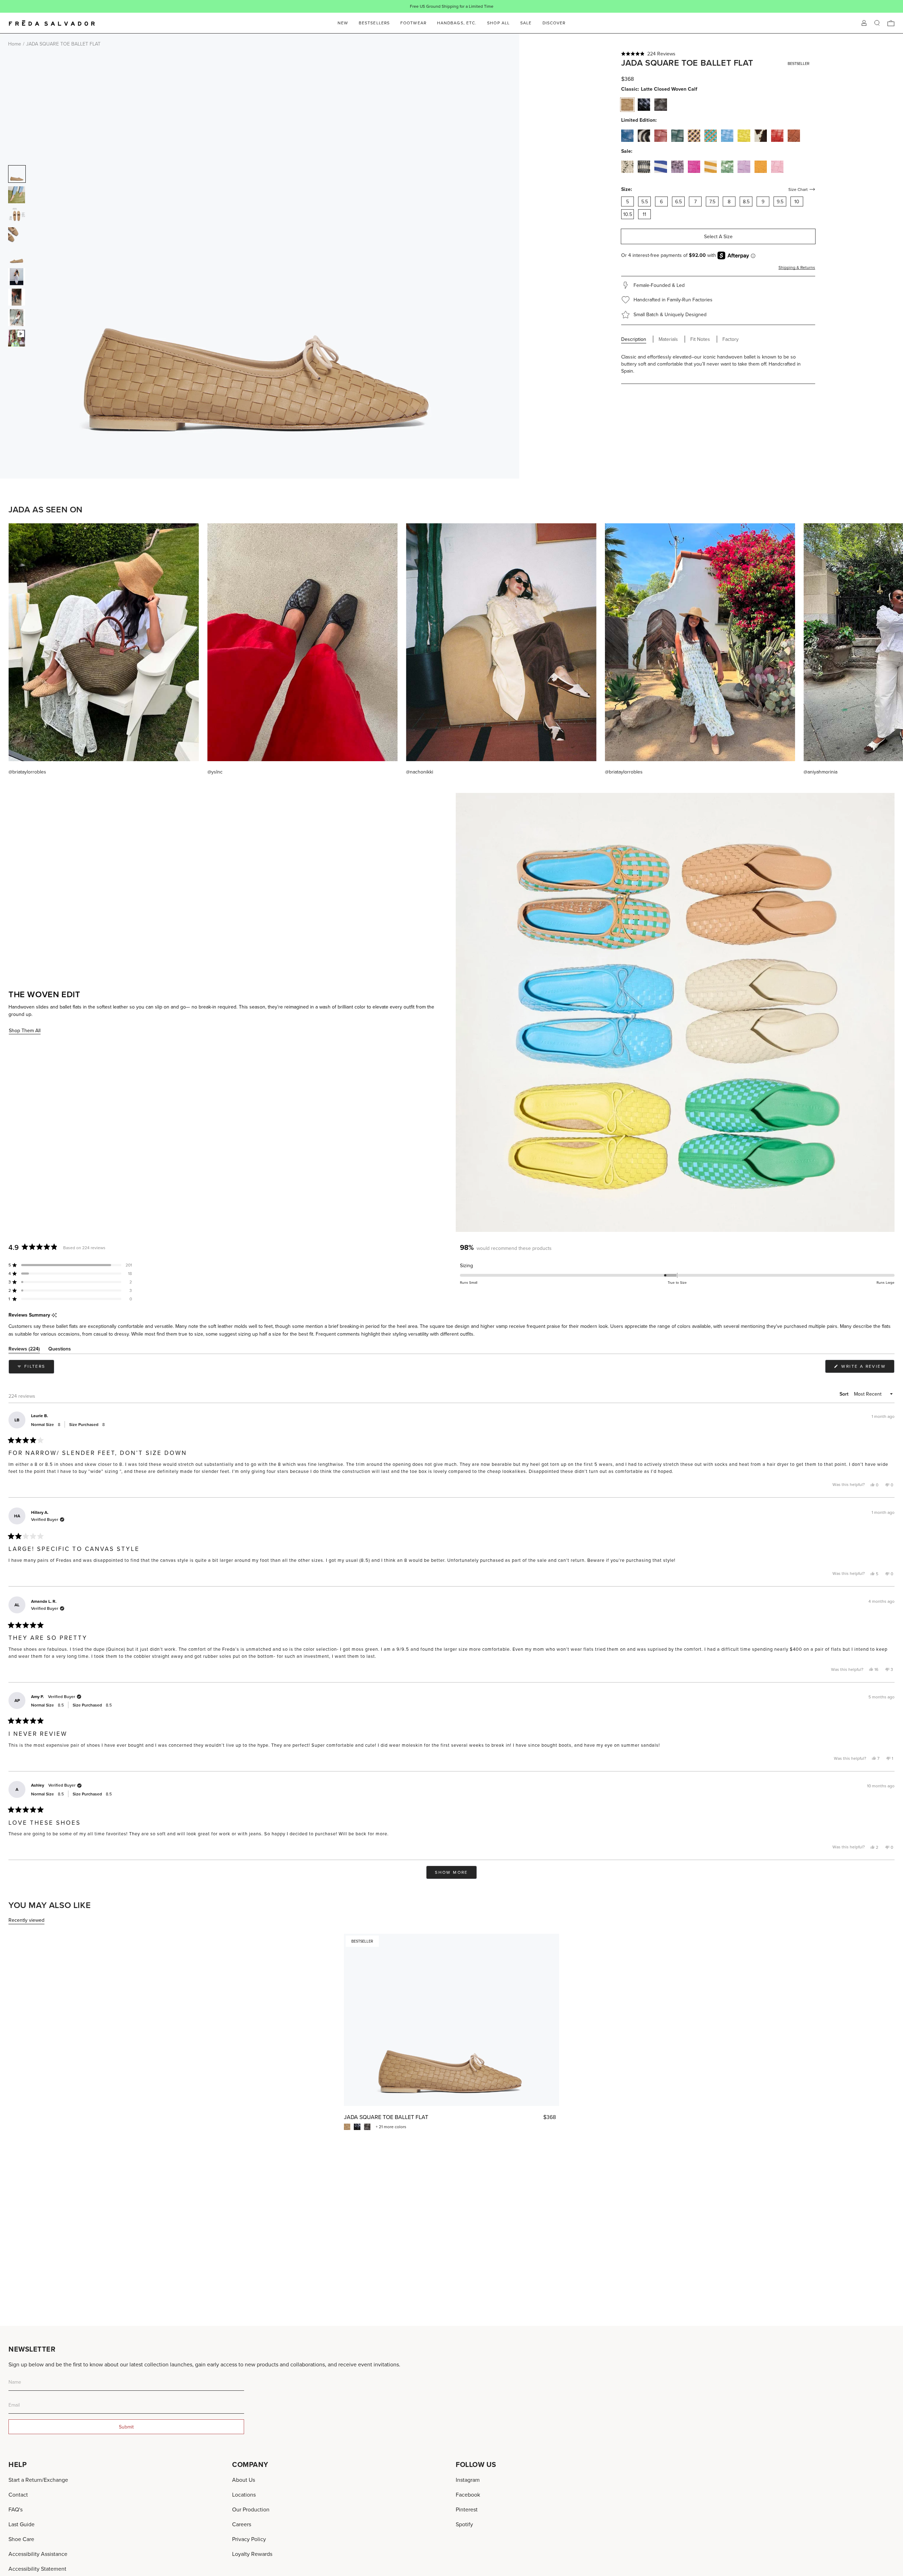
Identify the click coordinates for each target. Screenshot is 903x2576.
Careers (242, 2524)
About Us (244, 2480)
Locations (244, 2494)
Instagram (468, 2480)
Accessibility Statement (37, 2569)
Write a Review (867, 1368)
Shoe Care (21, 2539)
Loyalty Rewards (252, 2554)
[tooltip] (54, 1315)
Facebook (468, 2494)
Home (15, 44)
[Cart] (891, 23)
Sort (845, 1394)
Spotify (464, 2524)
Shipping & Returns (797, 267)
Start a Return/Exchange (38, 2480)
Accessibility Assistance (38, 2554)
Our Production (251, 2509)
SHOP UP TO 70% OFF (474, 6)
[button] (718, 54)
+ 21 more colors (391, 2127)
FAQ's (16, 2509)
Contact (18, 2494)
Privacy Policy (249, 2539)
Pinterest (467, 2509)
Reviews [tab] (24, 1350)
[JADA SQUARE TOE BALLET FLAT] (451, 2020)
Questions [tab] (60, 1350)
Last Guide (22, 2524)
